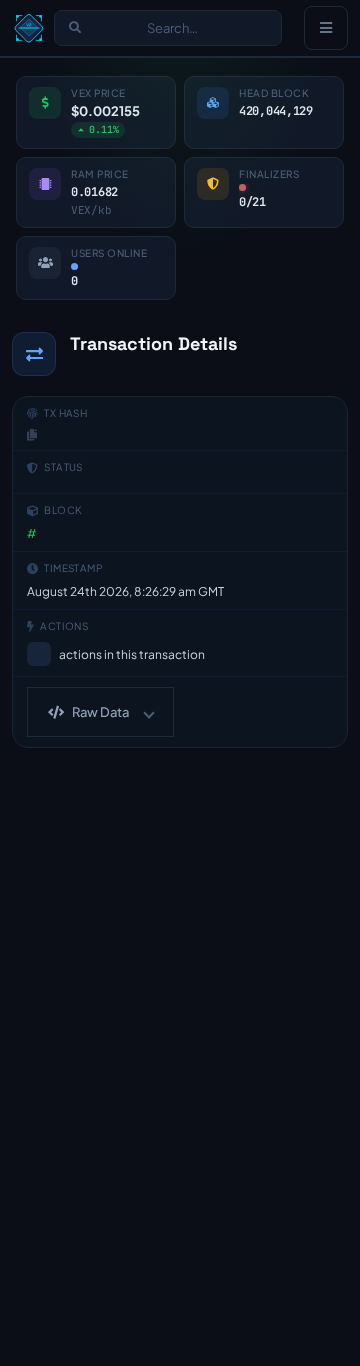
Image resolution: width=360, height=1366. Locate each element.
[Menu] (326, 28)
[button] (100, 712)
